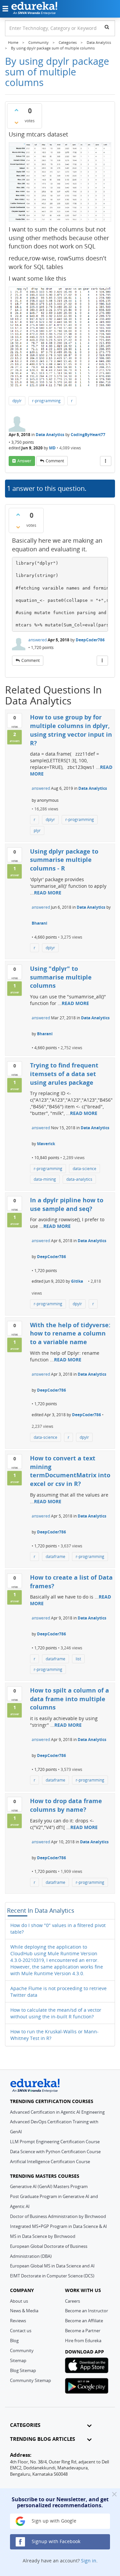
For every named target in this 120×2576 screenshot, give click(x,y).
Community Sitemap (30, 2380)
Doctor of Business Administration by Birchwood (58, 2216)
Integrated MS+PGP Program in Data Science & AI (58, 2226)
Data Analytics (50, 435)
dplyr (50, 820)
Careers (72, 2301)
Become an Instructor (86, 2311)
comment (55, 461)
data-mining (45, 1179)
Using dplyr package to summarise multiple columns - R (64, 860)
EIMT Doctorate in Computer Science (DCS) (52, 2276)
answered (37, 640)
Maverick (46, 1144)
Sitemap (18, 2360)
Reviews (18, 2321)
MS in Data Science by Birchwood (43, 2236)
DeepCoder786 (90, 640)
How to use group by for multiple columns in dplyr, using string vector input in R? (71, 730)
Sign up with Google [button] (53, 2521)
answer (24, 461)
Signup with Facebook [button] (55, 2541)
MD (52, 448)
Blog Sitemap (23, 2370)
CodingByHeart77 (88, 435)
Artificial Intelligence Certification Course (50, 2162)
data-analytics (79, 1179)
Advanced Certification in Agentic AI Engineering (57, 2112)
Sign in (89, 2561)
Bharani (39, 923)
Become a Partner (83, 2331)
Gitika (77, 1281)
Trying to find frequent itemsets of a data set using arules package (64, 1074)
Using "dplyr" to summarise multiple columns (61, 977)
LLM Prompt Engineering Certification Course (55, 2142)
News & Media (24, 2311)
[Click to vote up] (16, 110)
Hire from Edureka (83, 2341)
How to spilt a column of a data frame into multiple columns (69, 1699)
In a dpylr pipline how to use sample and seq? (67, 1204)
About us (19, 2301)
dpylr (17, 401)
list (78, 1659)
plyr (37, 830)
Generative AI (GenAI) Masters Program (49, 2186)
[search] (107, 27)
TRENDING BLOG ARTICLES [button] (42, 2439)
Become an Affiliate (84, 2321)
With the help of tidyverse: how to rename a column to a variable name (70, 1333)
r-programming (46, 401)
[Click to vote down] (16, 123)
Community (22, 2350)
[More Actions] (106, 461)
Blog (14, 2341)
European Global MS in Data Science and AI (52, 2266)
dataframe (55, 1557)
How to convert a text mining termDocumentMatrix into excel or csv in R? (70, 1471)
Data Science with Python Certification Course (55, 2152)
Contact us (21, 2331)
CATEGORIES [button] (25, 2425)
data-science (84, 1169)
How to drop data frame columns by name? (66, 1805)
